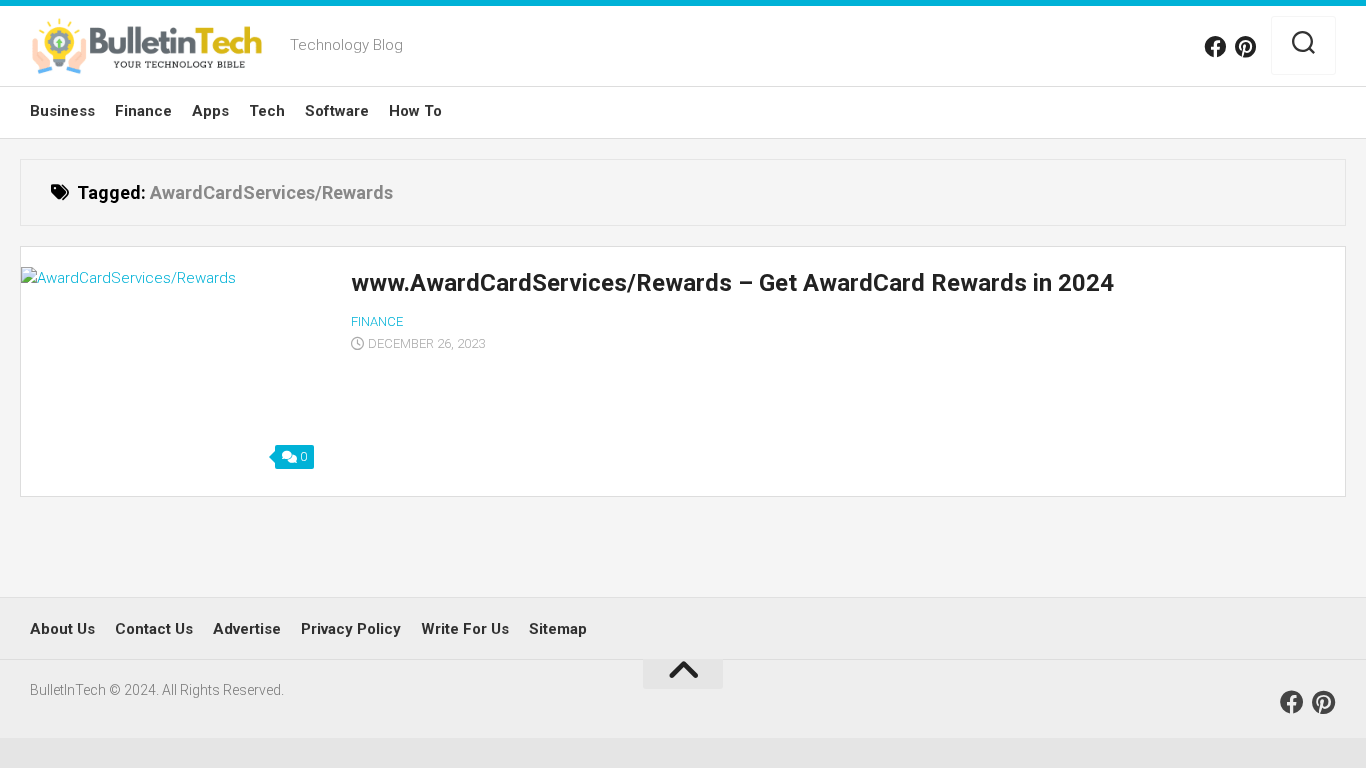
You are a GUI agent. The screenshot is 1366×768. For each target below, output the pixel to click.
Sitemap (558, 629)
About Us (62, 629)
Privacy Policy (351, 629)
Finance (143, 111)
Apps (210, 111)
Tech (267, 111)
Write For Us (465, 629)
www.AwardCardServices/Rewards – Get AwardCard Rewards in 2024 (732, 283)
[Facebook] (1215, 47)
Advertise (247, 629)
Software (337, 111)
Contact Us (154, 629)
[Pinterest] (1245, 47)
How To (415, 111)
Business (62, 111)
